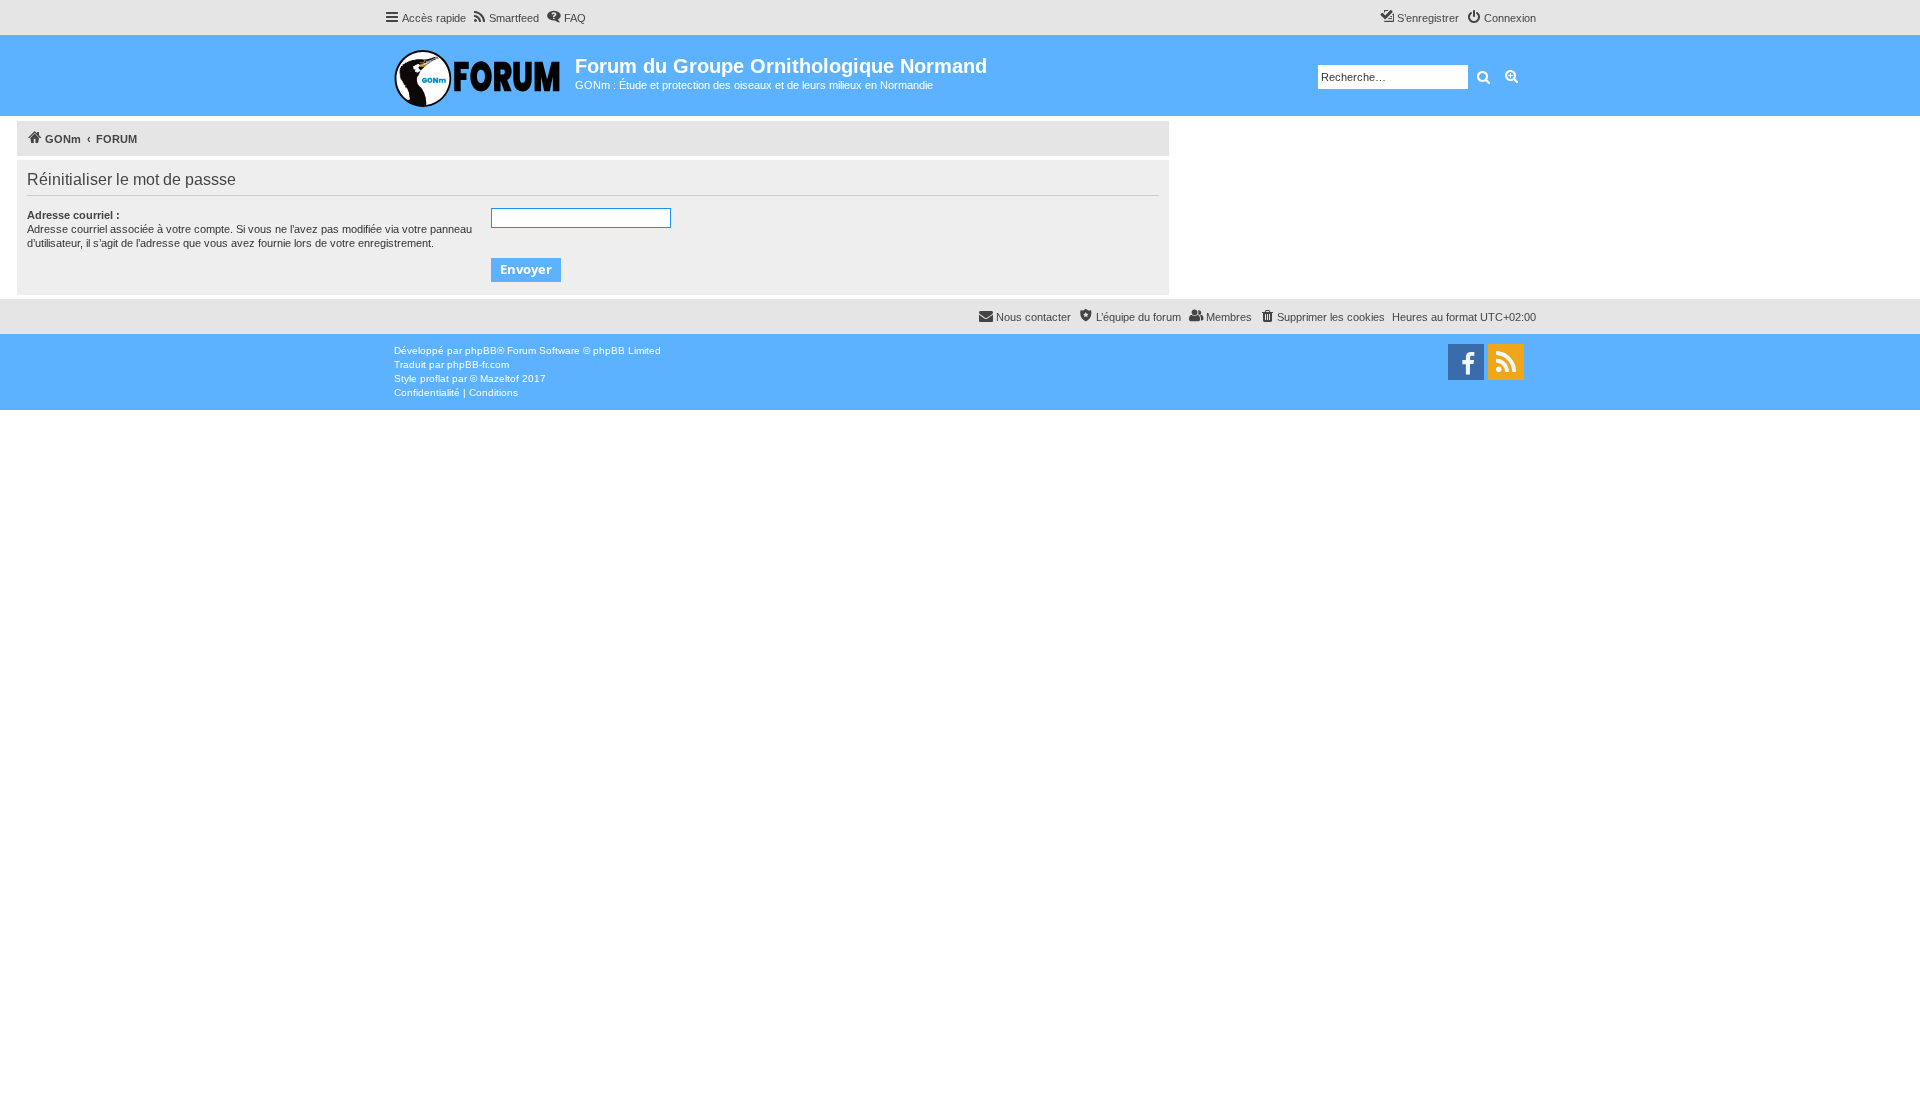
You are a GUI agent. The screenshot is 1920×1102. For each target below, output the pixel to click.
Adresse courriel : (73, 215)
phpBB (481, 350)
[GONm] (479, 75)
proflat (434, 378)
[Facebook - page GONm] (1466, 362)
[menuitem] (505, 18)
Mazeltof (499, 378)
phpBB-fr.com (478, 364)
